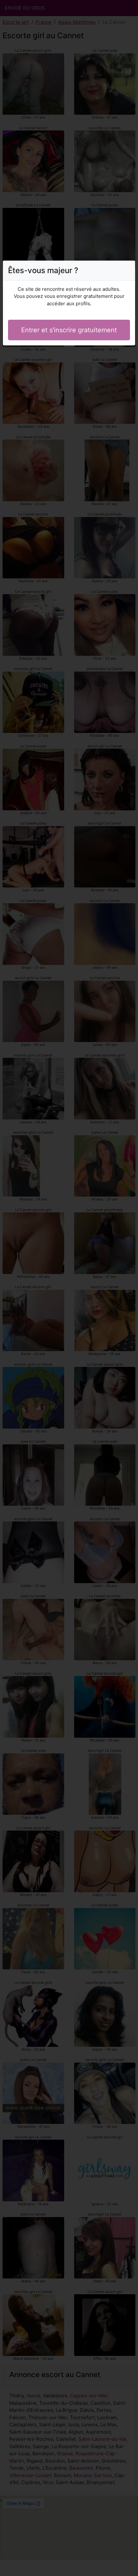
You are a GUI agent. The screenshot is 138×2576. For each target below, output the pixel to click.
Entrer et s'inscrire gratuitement (69, 330)
